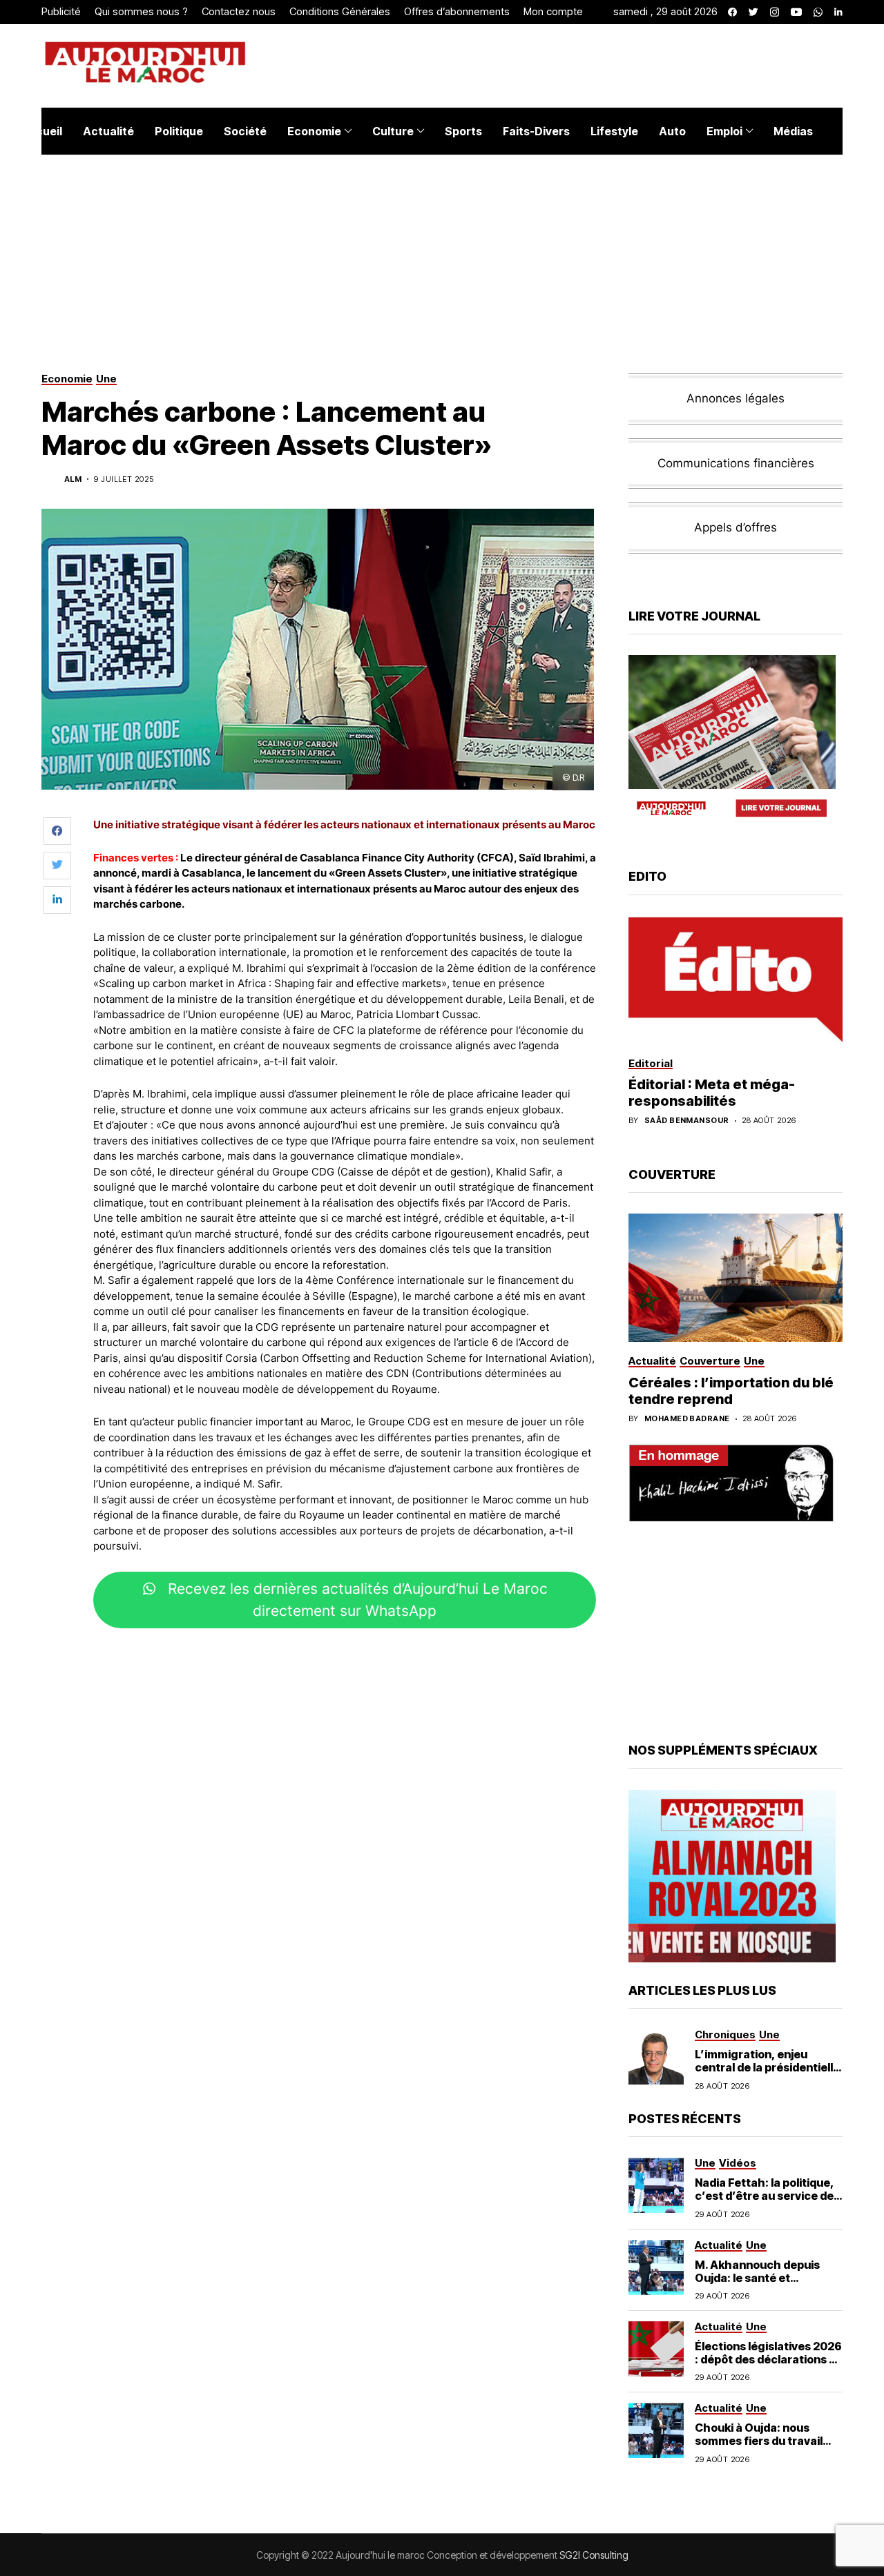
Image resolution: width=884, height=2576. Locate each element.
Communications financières (736, 463)
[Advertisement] (345, 1680)
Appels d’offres (736, 527)
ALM (73, 479)
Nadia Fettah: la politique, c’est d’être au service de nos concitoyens (765, 2196)
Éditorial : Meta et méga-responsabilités (712, 1093)
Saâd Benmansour (687, 1121)
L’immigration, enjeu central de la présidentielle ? (767, 2067)
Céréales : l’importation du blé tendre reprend (731, 1391)
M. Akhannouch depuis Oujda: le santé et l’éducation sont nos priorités (757, 2285)
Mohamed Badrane (687, 1419)
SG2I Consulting (594, 2555)
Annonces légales (736, 398)
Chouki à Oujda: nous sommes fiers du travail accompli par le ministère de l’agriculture (763, 2448)
